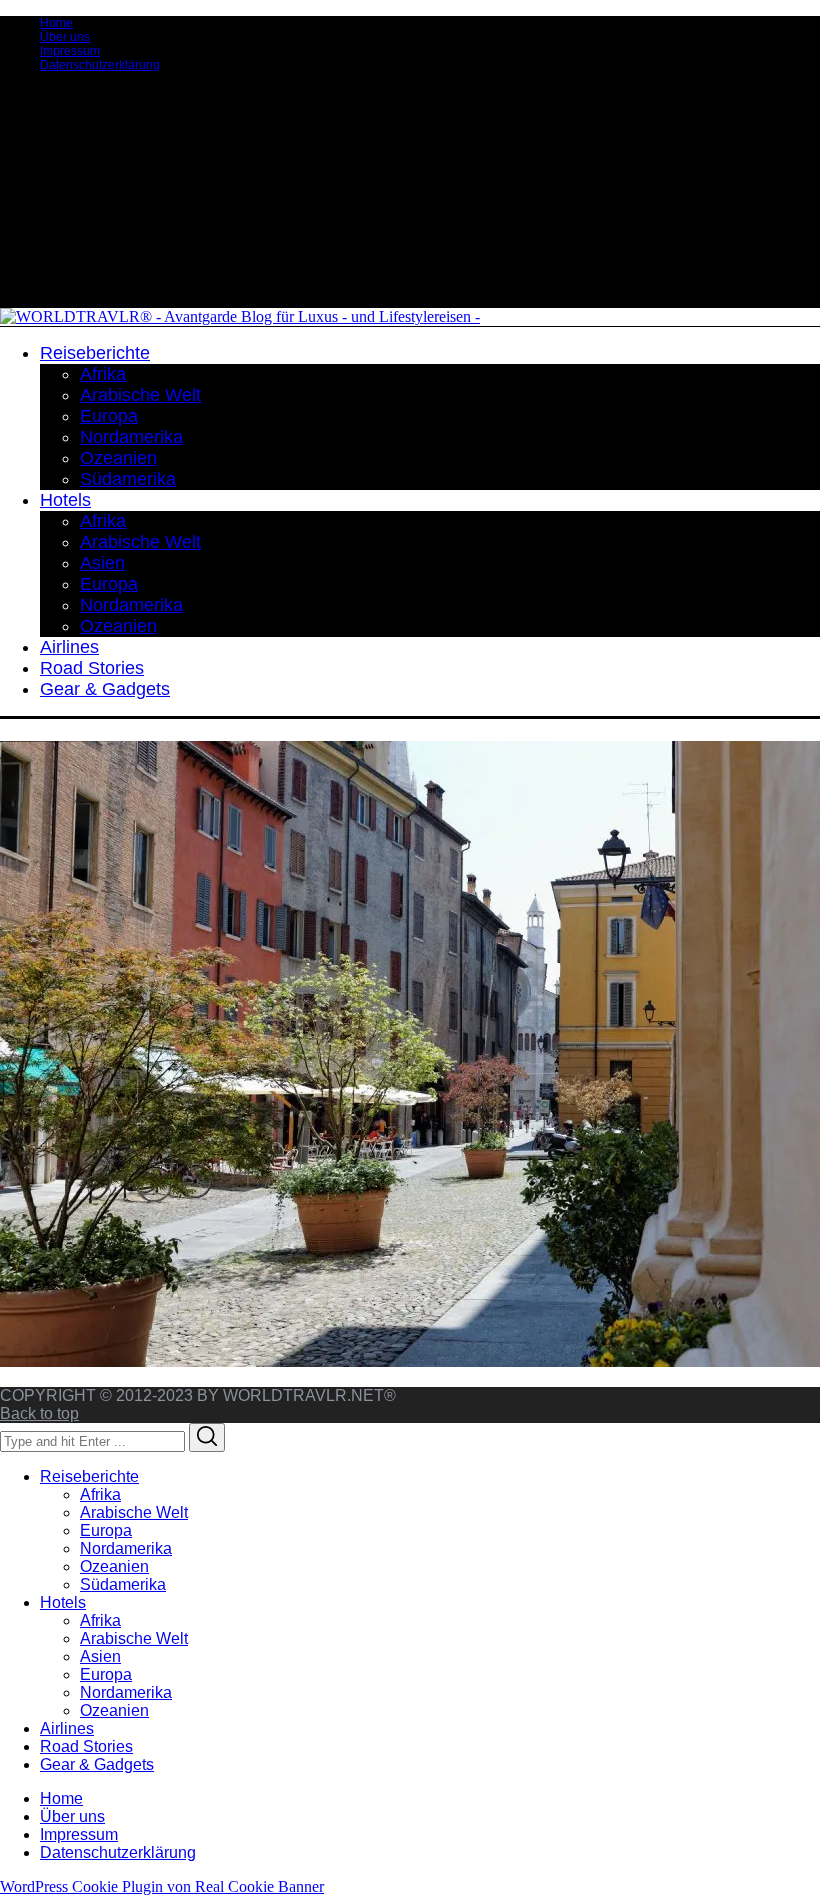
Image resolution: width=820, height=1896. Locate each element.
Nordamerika (126, 1548)
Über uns (65, 37)
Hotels (63, 1602)
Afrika (100, 1494)
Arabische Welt (134, 1512)
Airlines (67, 1728)
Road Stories (86, 1746)
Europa (106, 1530)
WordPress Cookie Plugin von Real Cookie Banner (162, 1886)
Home (56, 23)
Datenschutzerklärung (100, 65)
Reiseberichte (89, 1476)
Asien (100, 1656)
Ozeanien (114, 1566)
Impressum (70, 51)
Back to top (39, 1413)
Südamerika (123, 1584)
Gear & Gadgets (97, 1764)
